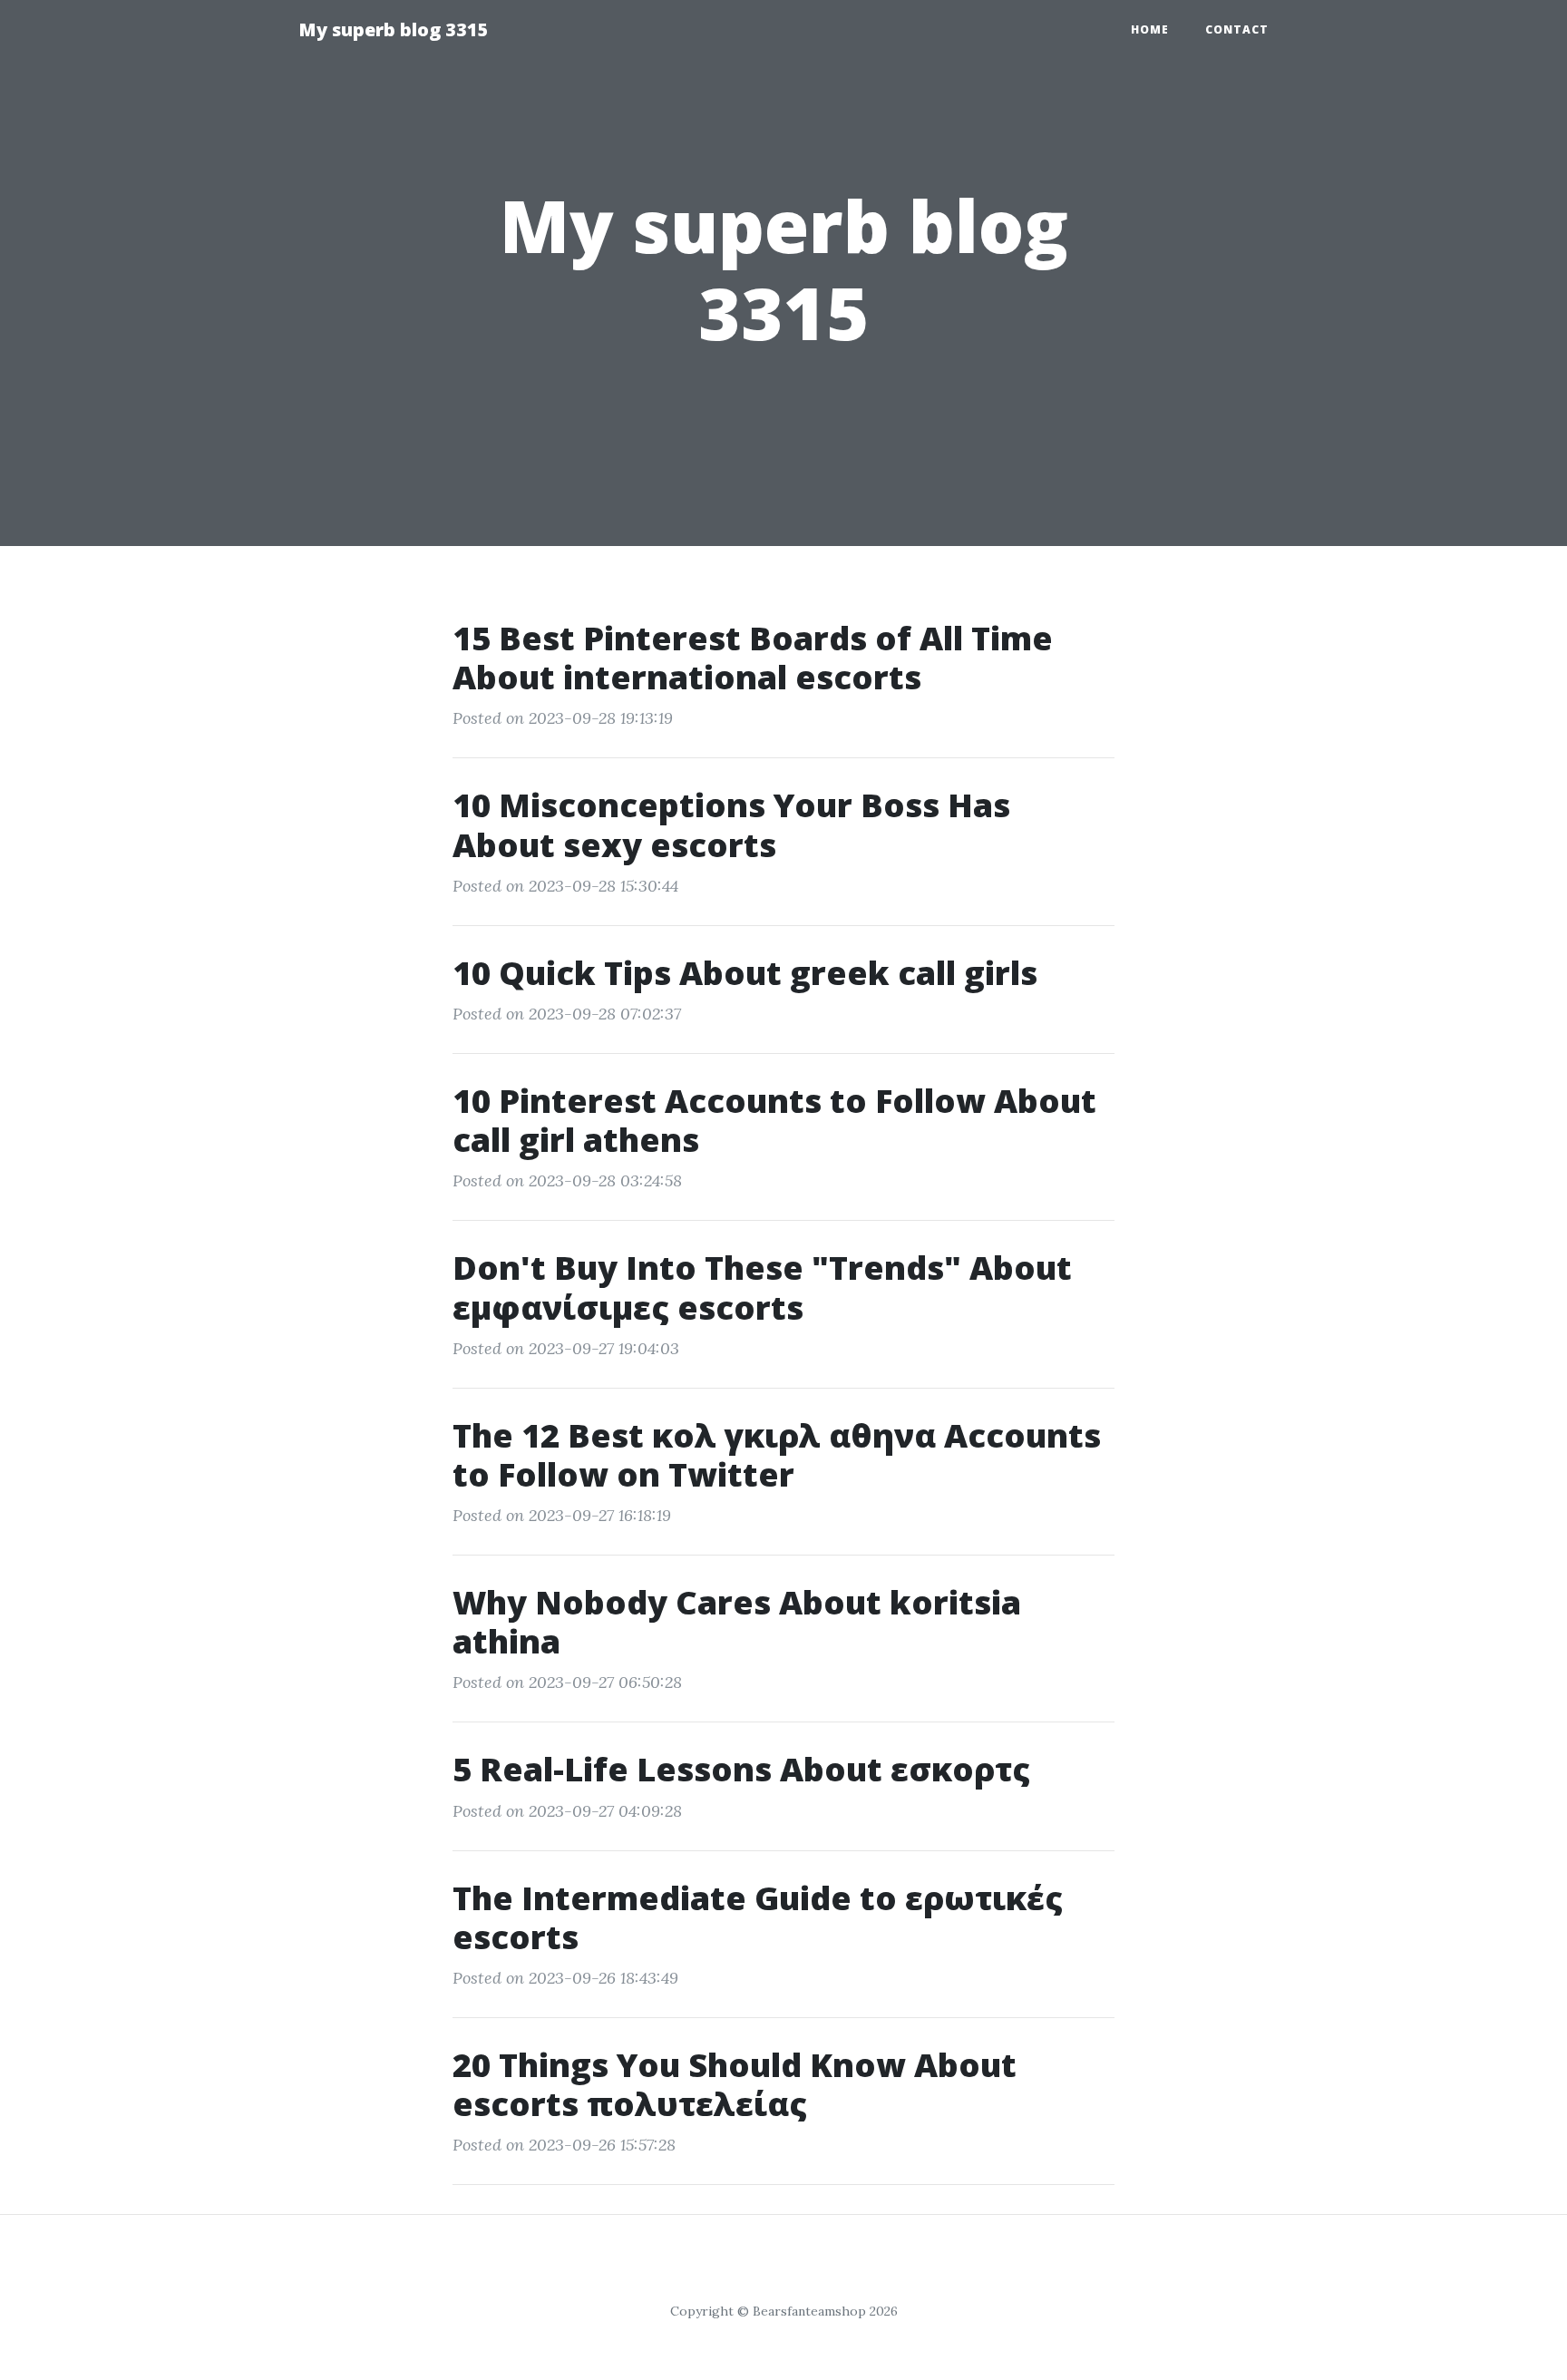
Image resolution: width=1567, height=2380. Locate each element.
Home (1150, 29)
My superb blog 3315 (394, 29)
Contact (1237, 29)
